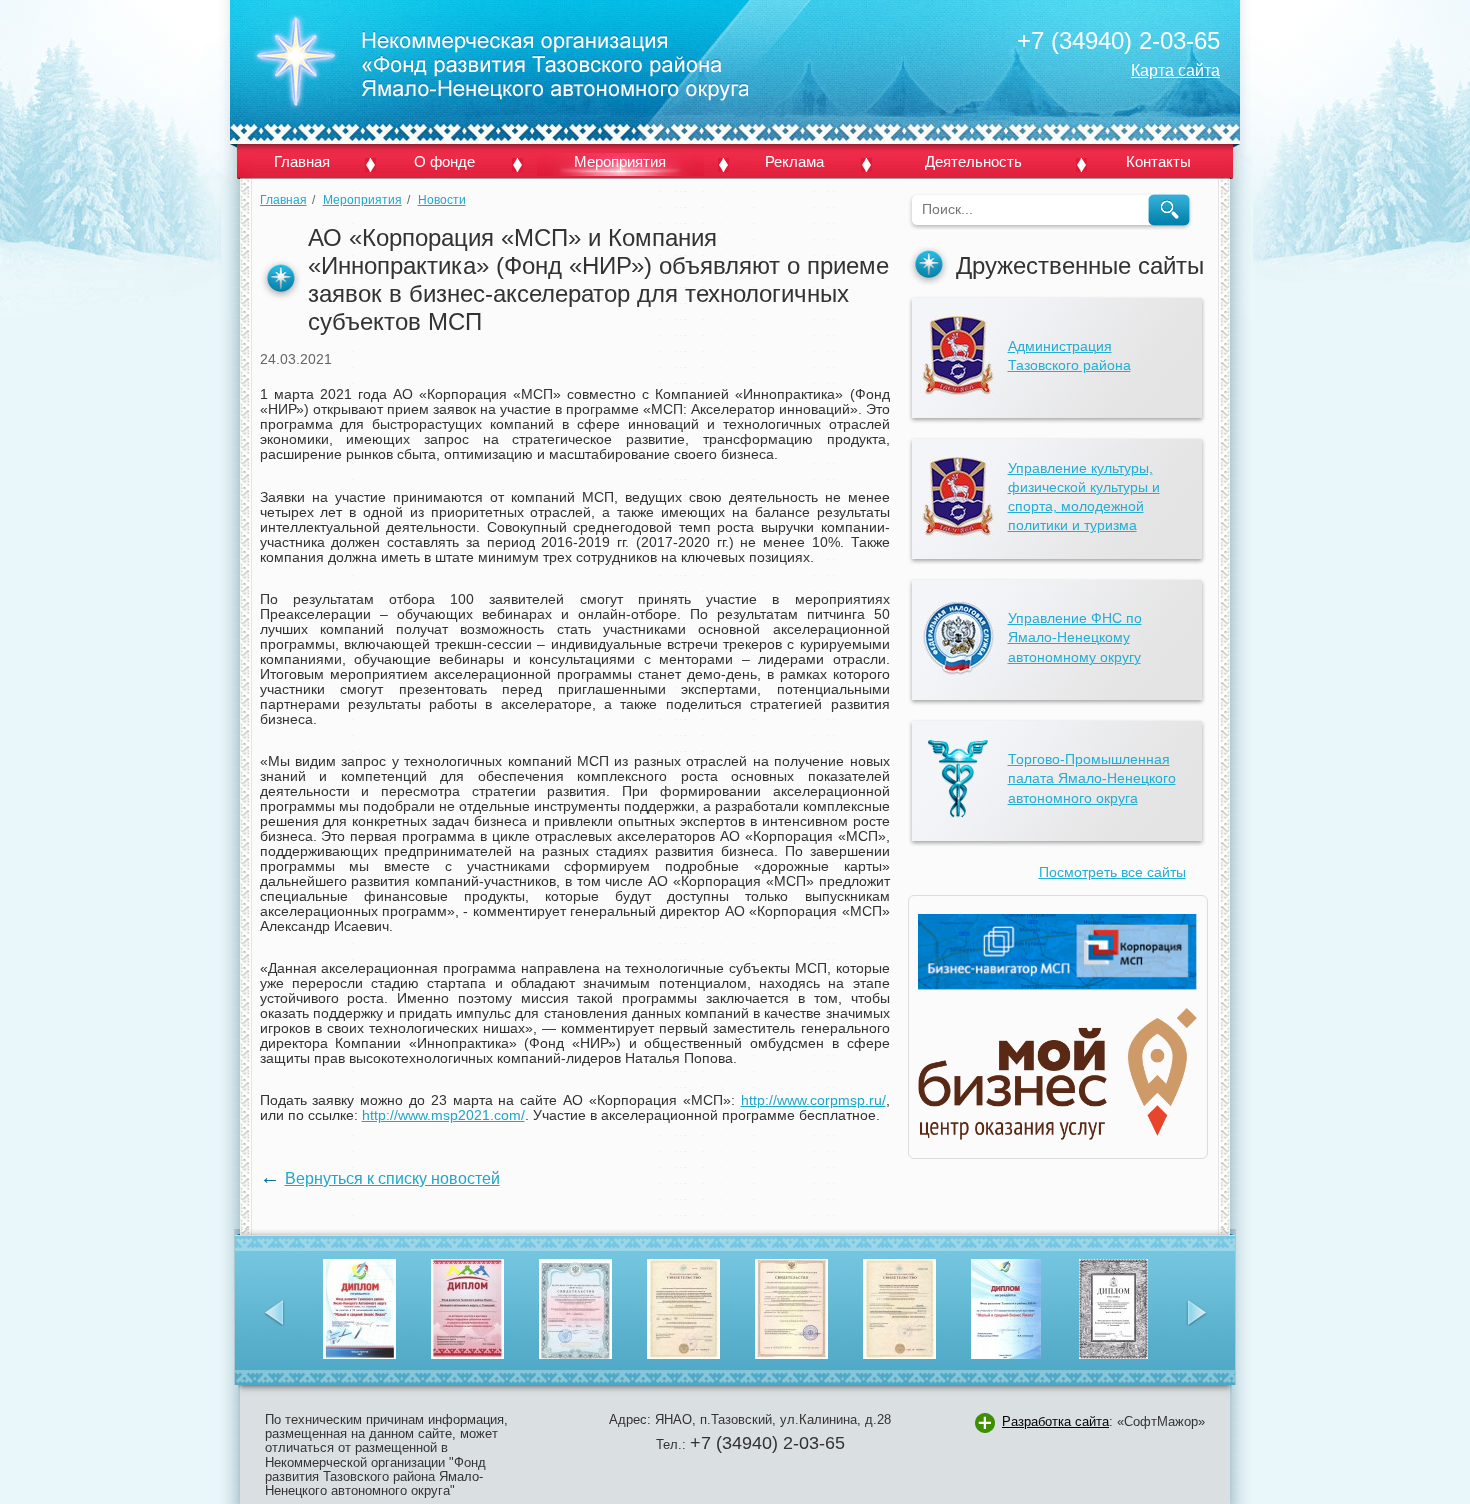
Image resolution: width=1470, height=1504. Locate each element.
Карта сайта (1175, 70)
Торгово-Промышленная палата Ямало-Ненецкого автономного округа (1092, 778)
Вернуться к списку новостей (392, 1178)
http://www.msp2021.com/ (443, 1115)
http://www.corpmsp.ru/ (813, 1100)
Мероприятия (620, 161)
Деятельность (973, 161)
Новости (442, 200)
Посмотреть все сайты (1112, 872)
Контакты (1158, 161)
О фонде (444, 161)
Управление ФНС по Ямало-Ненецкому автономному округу (1075, 637)
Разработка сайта (1055, 1421)
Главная (302, 161)
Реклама (794, 161)
